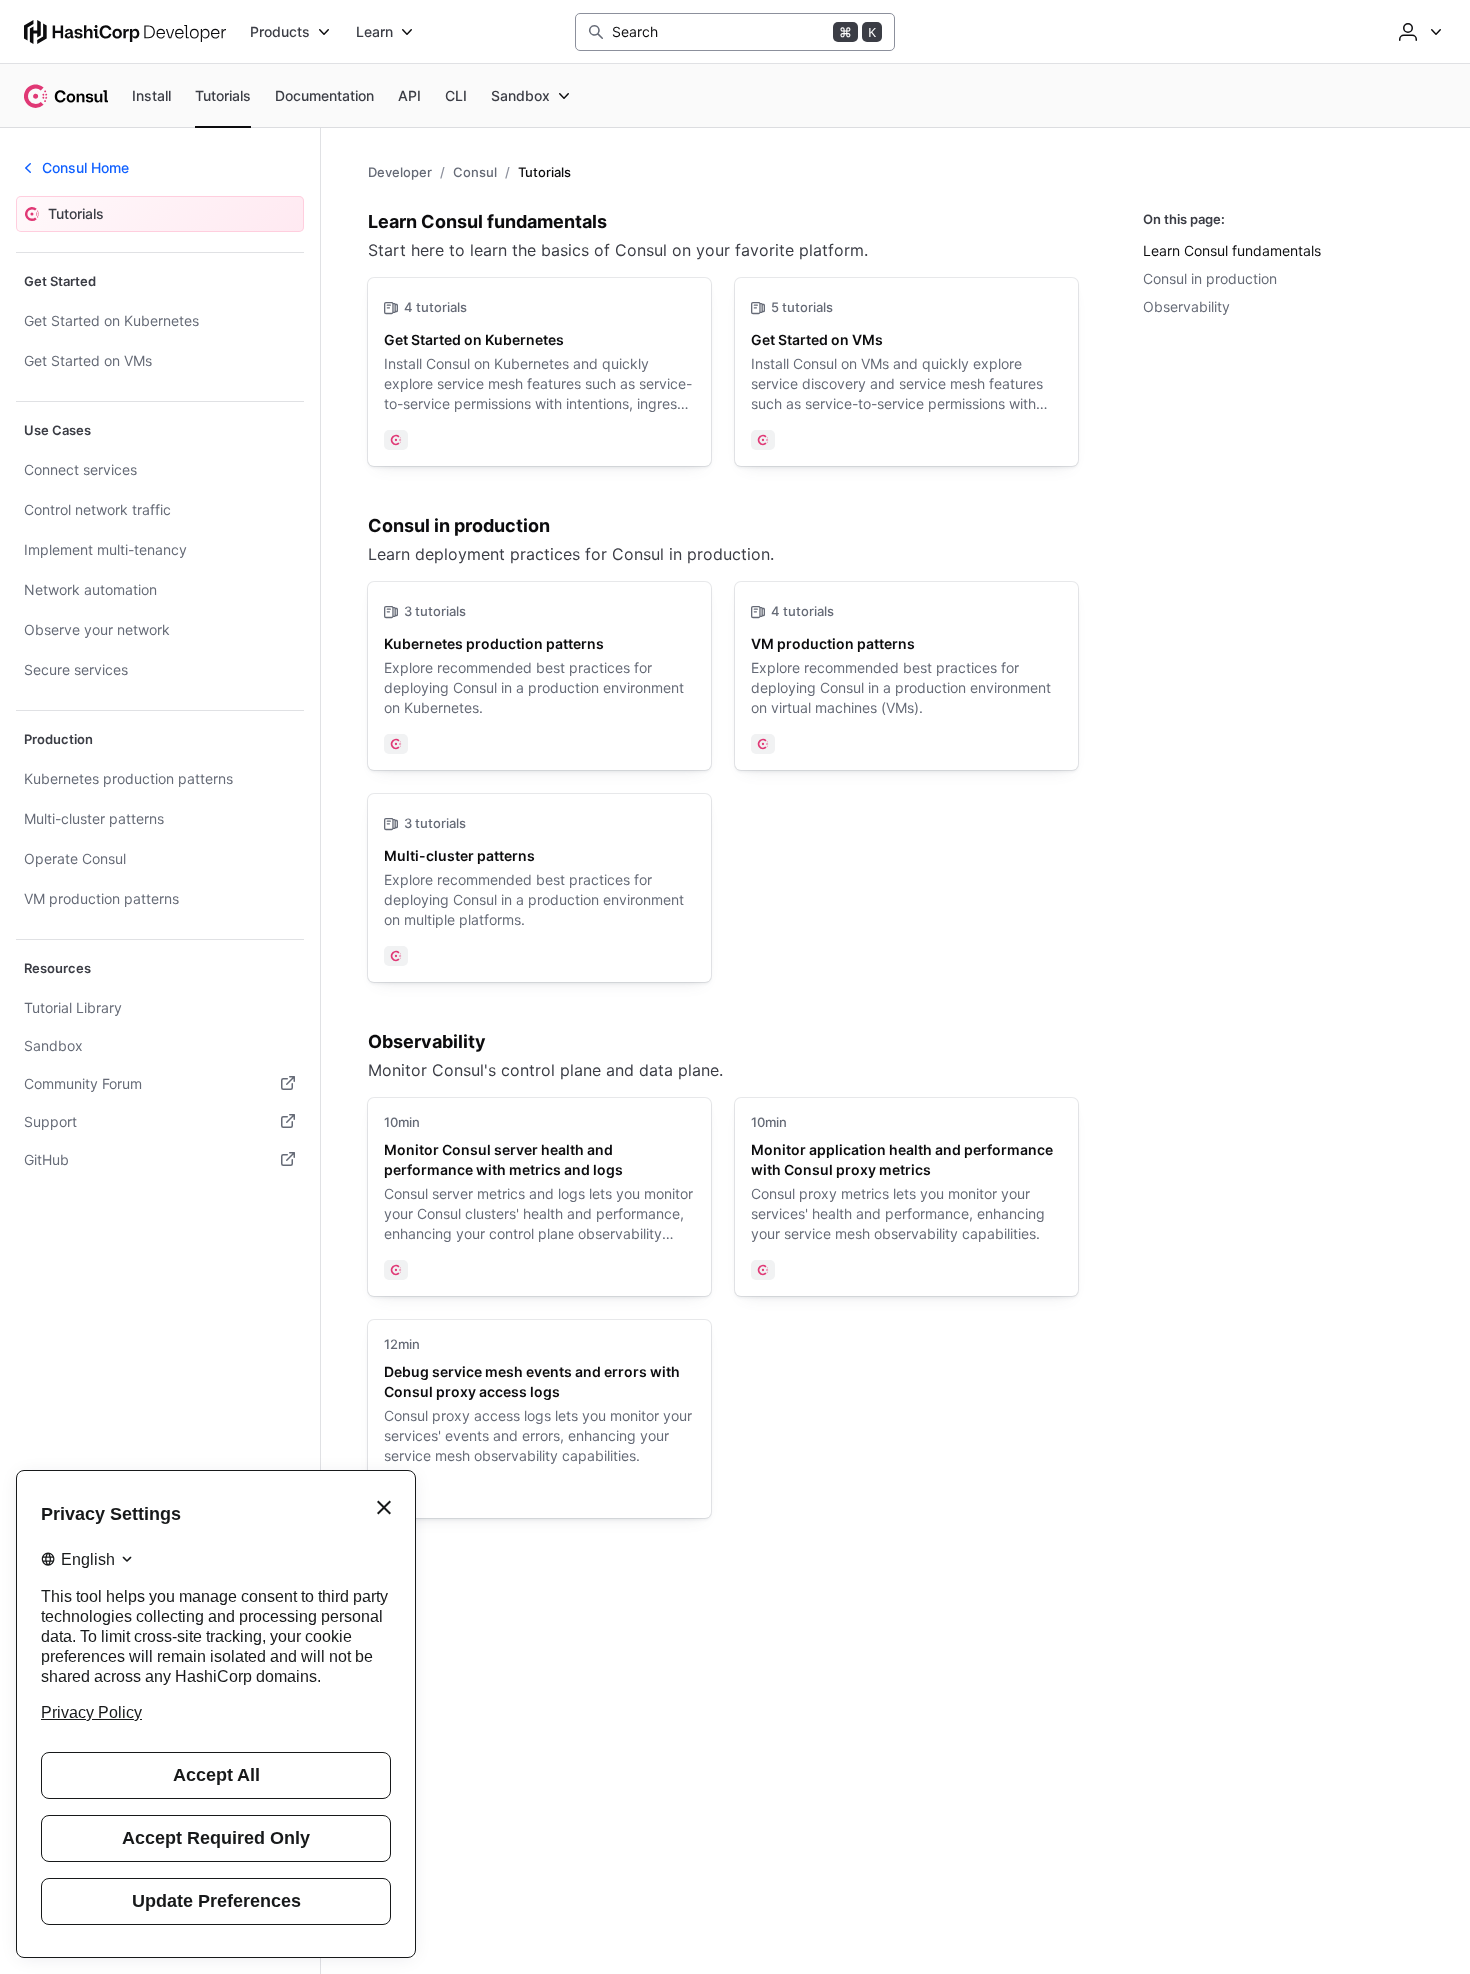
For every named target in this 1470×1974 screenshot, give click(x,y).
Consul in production (1210, 278)
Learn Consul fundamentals (1232, 250)
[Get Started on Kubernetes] (539, 372)
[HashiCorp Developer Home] (125, 32)
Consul (475, 172)
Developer (400, 172)
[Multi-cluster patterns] (539, 888)
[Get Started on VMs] (906, 372)
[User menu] (1418, 32)
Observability (1186, 306)
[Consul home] (66, 96)
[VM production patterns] (906, 676)
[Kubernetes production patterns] (539, 676)
